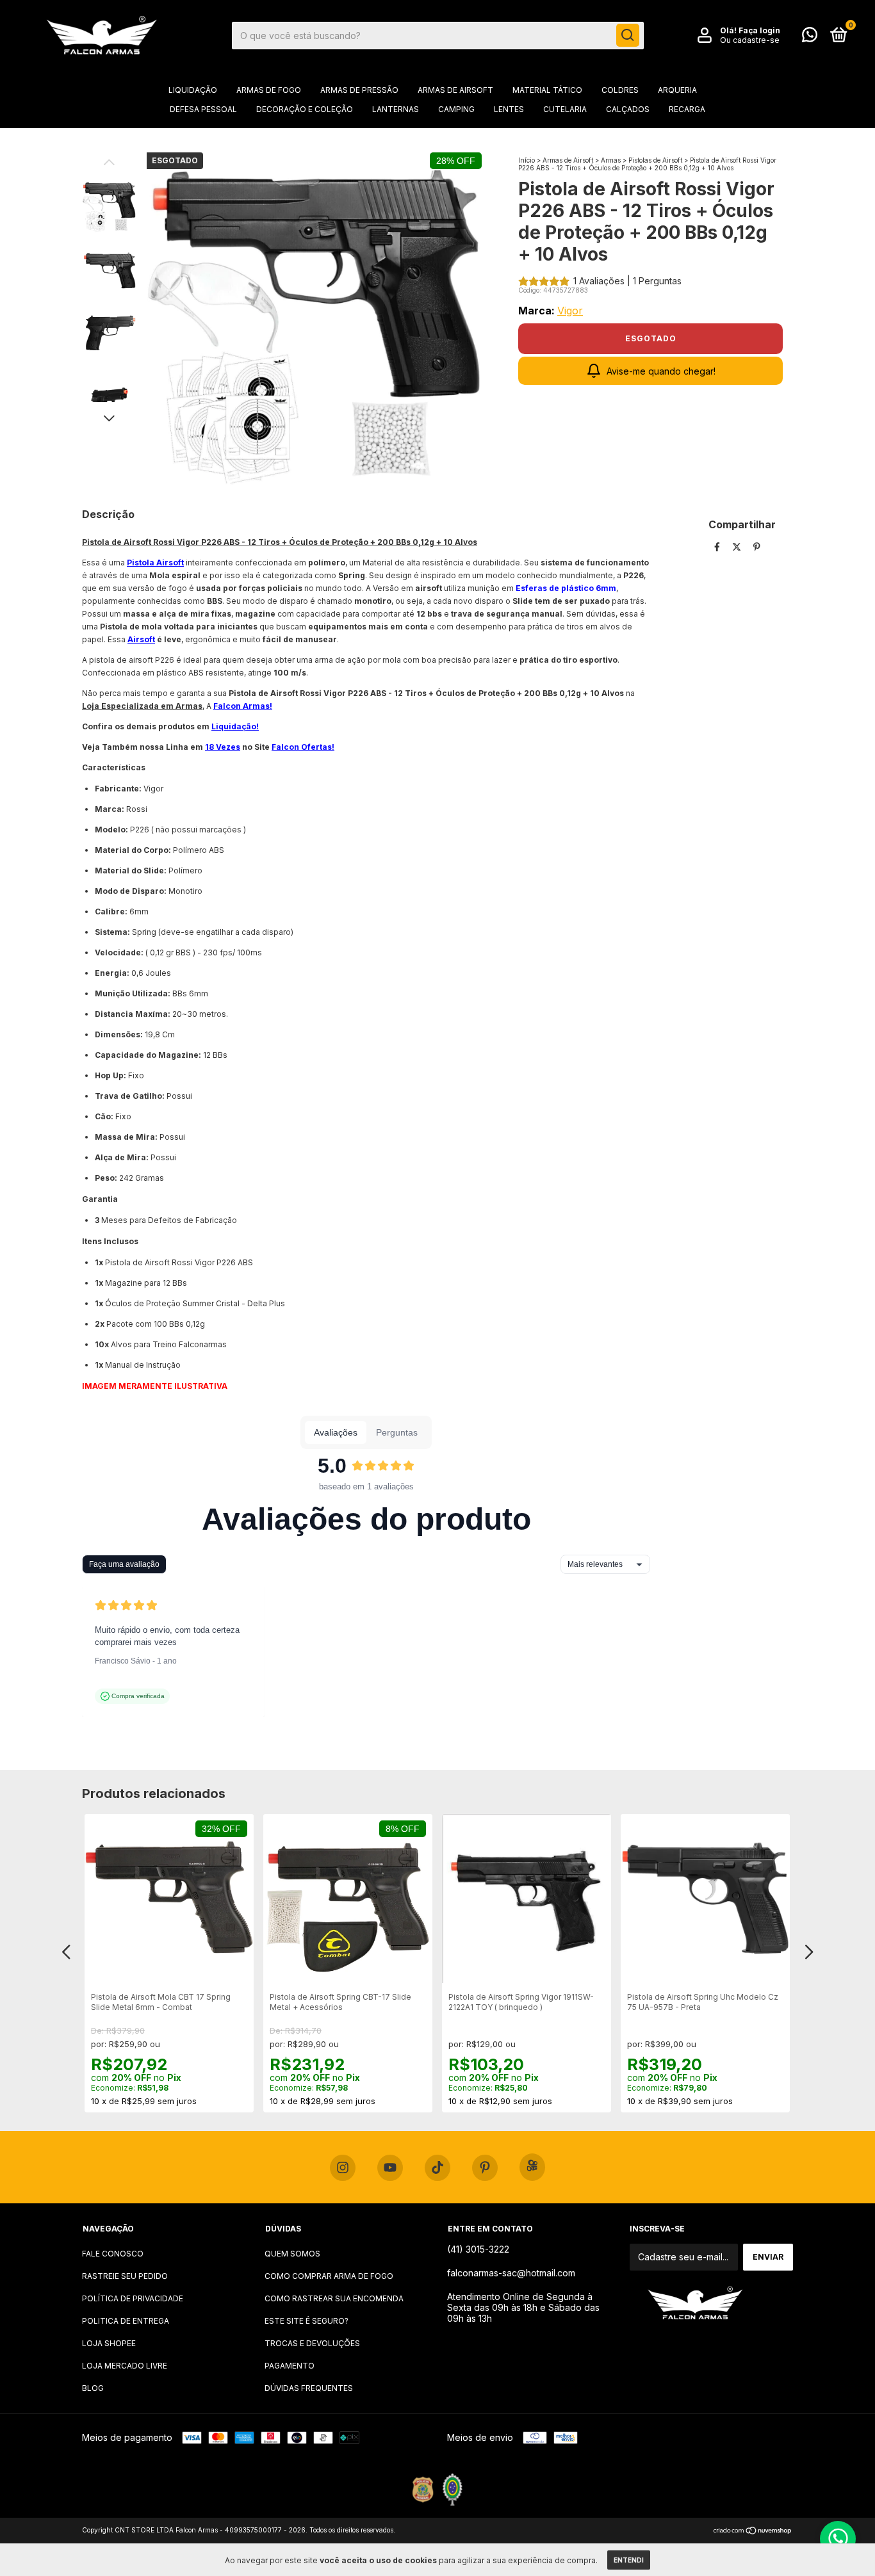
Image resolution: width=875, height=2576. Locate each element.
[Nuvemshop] (753, 2531)
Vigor (570, 311)
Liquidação (193, 90)
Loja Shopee (109, 2343)
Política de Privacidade (133, 2298)
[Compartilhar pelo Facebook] (718, 547)
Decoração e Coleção (305, 109)
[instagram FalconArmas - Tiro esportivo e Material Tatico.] (343, 2168)
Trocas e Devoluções (312, 2343)
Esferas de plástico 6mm (566, 588)
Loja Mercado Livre (125, 2366)
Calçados (628, 109)
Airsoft (141, 639)
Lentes (509, 109)
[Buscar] (628, 35)
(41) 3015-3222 (478, 2249)
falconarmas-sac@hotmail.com (511, 2273)
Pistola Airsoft (155, 563)
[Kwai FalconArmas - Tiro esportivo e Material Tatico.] (532, 2167)
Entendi (629, 2560)
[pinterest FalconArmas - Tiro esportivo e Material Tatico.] (485, 2168)
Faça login (759, 30)
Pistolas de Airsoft (655, 160)
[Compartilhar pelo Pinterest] (757, 547)
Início (527, 160)
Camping (456, 109)
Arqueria (677, 90)
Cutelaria (565, 109)
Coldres (620, 90)
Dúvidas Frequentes (309, 2388)
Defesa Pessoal (203, 109)
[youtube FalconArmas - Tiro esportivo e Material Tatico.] (390, 2168)
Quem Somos (292, 2254)
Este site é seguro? (307, 2321)
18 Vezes (223, 747)
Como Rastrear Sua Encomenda (334, 2298)
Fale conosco (113, 2254)
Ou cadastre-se (750, 40)
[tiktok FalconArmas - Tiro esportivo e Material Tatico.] (437, 2168)
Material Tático (547, 90)
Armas (611, 160)
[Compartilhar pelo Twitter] (738, 547)
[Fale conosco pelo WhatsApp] (810, 37)
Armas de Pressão (359, 90)
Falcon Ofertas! (303, 747)
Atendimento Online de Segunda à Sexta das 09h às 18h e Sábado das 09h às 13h (523, 2307)
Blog (93, 2388)
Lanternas (396, 109)
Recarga (687, 109)
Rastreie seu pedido (125, 2276)
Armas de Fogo (269, 90)
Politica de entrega (126, 2321)
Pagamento (290, 2366)
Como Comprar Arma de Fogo (329, 2276)
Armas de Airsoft (455, 90)
